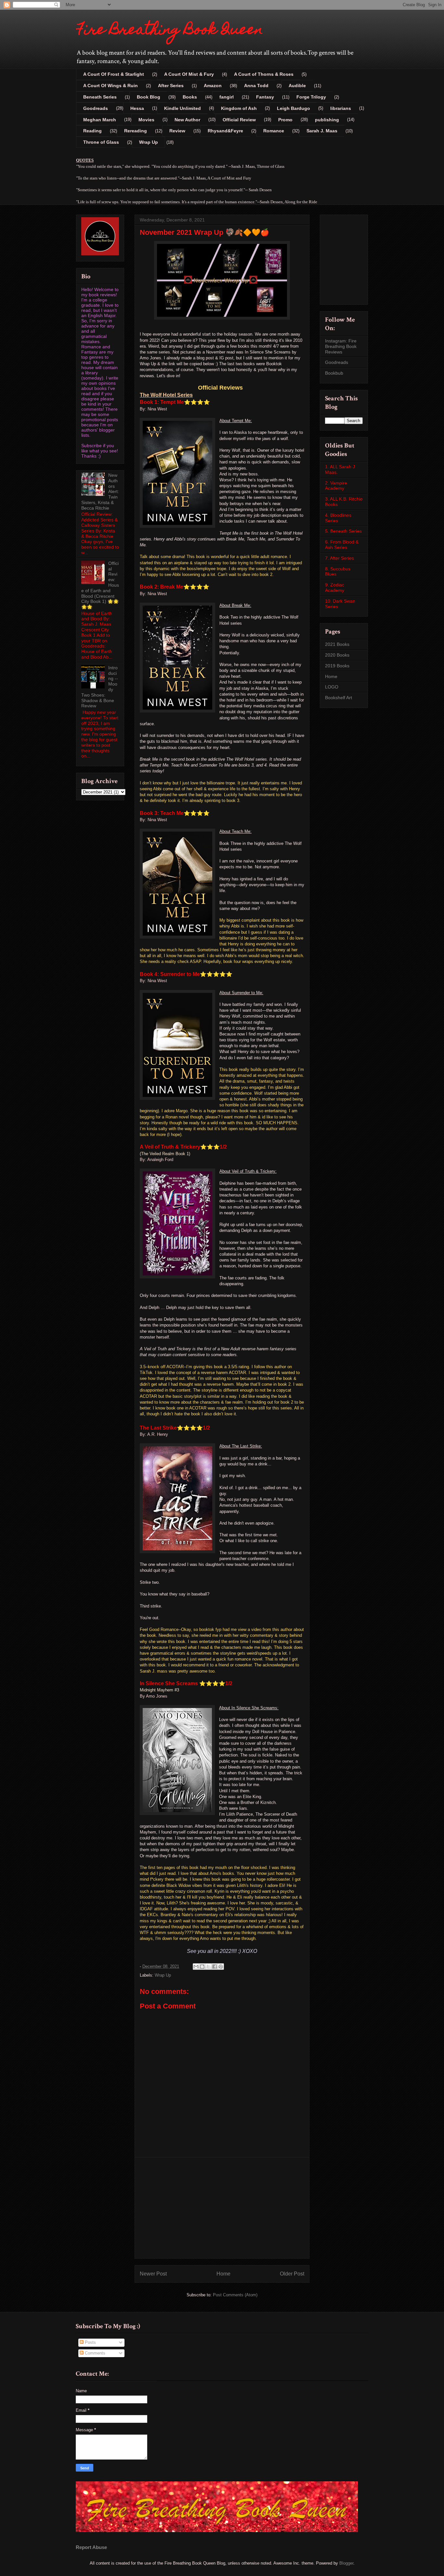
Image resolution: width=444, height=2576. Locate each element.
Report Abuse (91, 2547)
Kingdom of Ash (239, 108)
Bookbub (334, 373)
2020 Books (337, 655)
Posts (90, 2342)
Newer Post (153, 2274)
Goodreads (96, 108)
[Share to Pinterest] (221, 1967)
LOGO (332, 687)
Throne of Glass (101, 142)
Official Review (239, 120)
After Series (171, 86)
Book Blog (149, 97)
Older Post (292, 2274)
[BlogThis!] (202, 1967)
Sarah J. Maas (322, 131)
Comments (94, 2353)
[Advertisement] (222, 2208)
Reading (92, 131)
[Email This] (196, 1967)
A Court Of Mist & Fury (189, 74)
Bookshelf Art (339, 698)
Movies (146, 120)
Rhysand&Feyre (225, 131)
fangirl (227, 97)
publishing (327, 120)
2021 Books (337, 644)
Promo (285, 120)
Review (177, 131)
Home (223, 2274)
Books (190, 97)
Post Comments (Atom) (235, 2295)
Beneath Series (100, 97)
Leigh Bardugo (294, 108)
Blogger (346, 2563)
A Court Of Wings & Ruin (111, 86)
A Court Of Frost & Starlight (114, 74)
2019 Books (337, 666)
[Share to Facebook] (215, 1967)
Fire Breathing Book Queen (170, 31)
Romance (274, 131)
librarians (341, 108)
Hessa (137, 108)
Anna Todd (256, 86)
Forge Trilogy (311, 97)
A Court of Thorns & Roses (264, 74)
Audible (297, 86)
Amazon (213, 86)
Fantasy (265, 97)
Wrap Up (149, 142)
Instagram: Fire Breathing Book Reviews (341, 346)
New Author (187, 120)
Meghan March (100, 120)
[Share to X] (208, 1967)
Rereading (136, 131)
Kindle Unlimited (183, 108)
